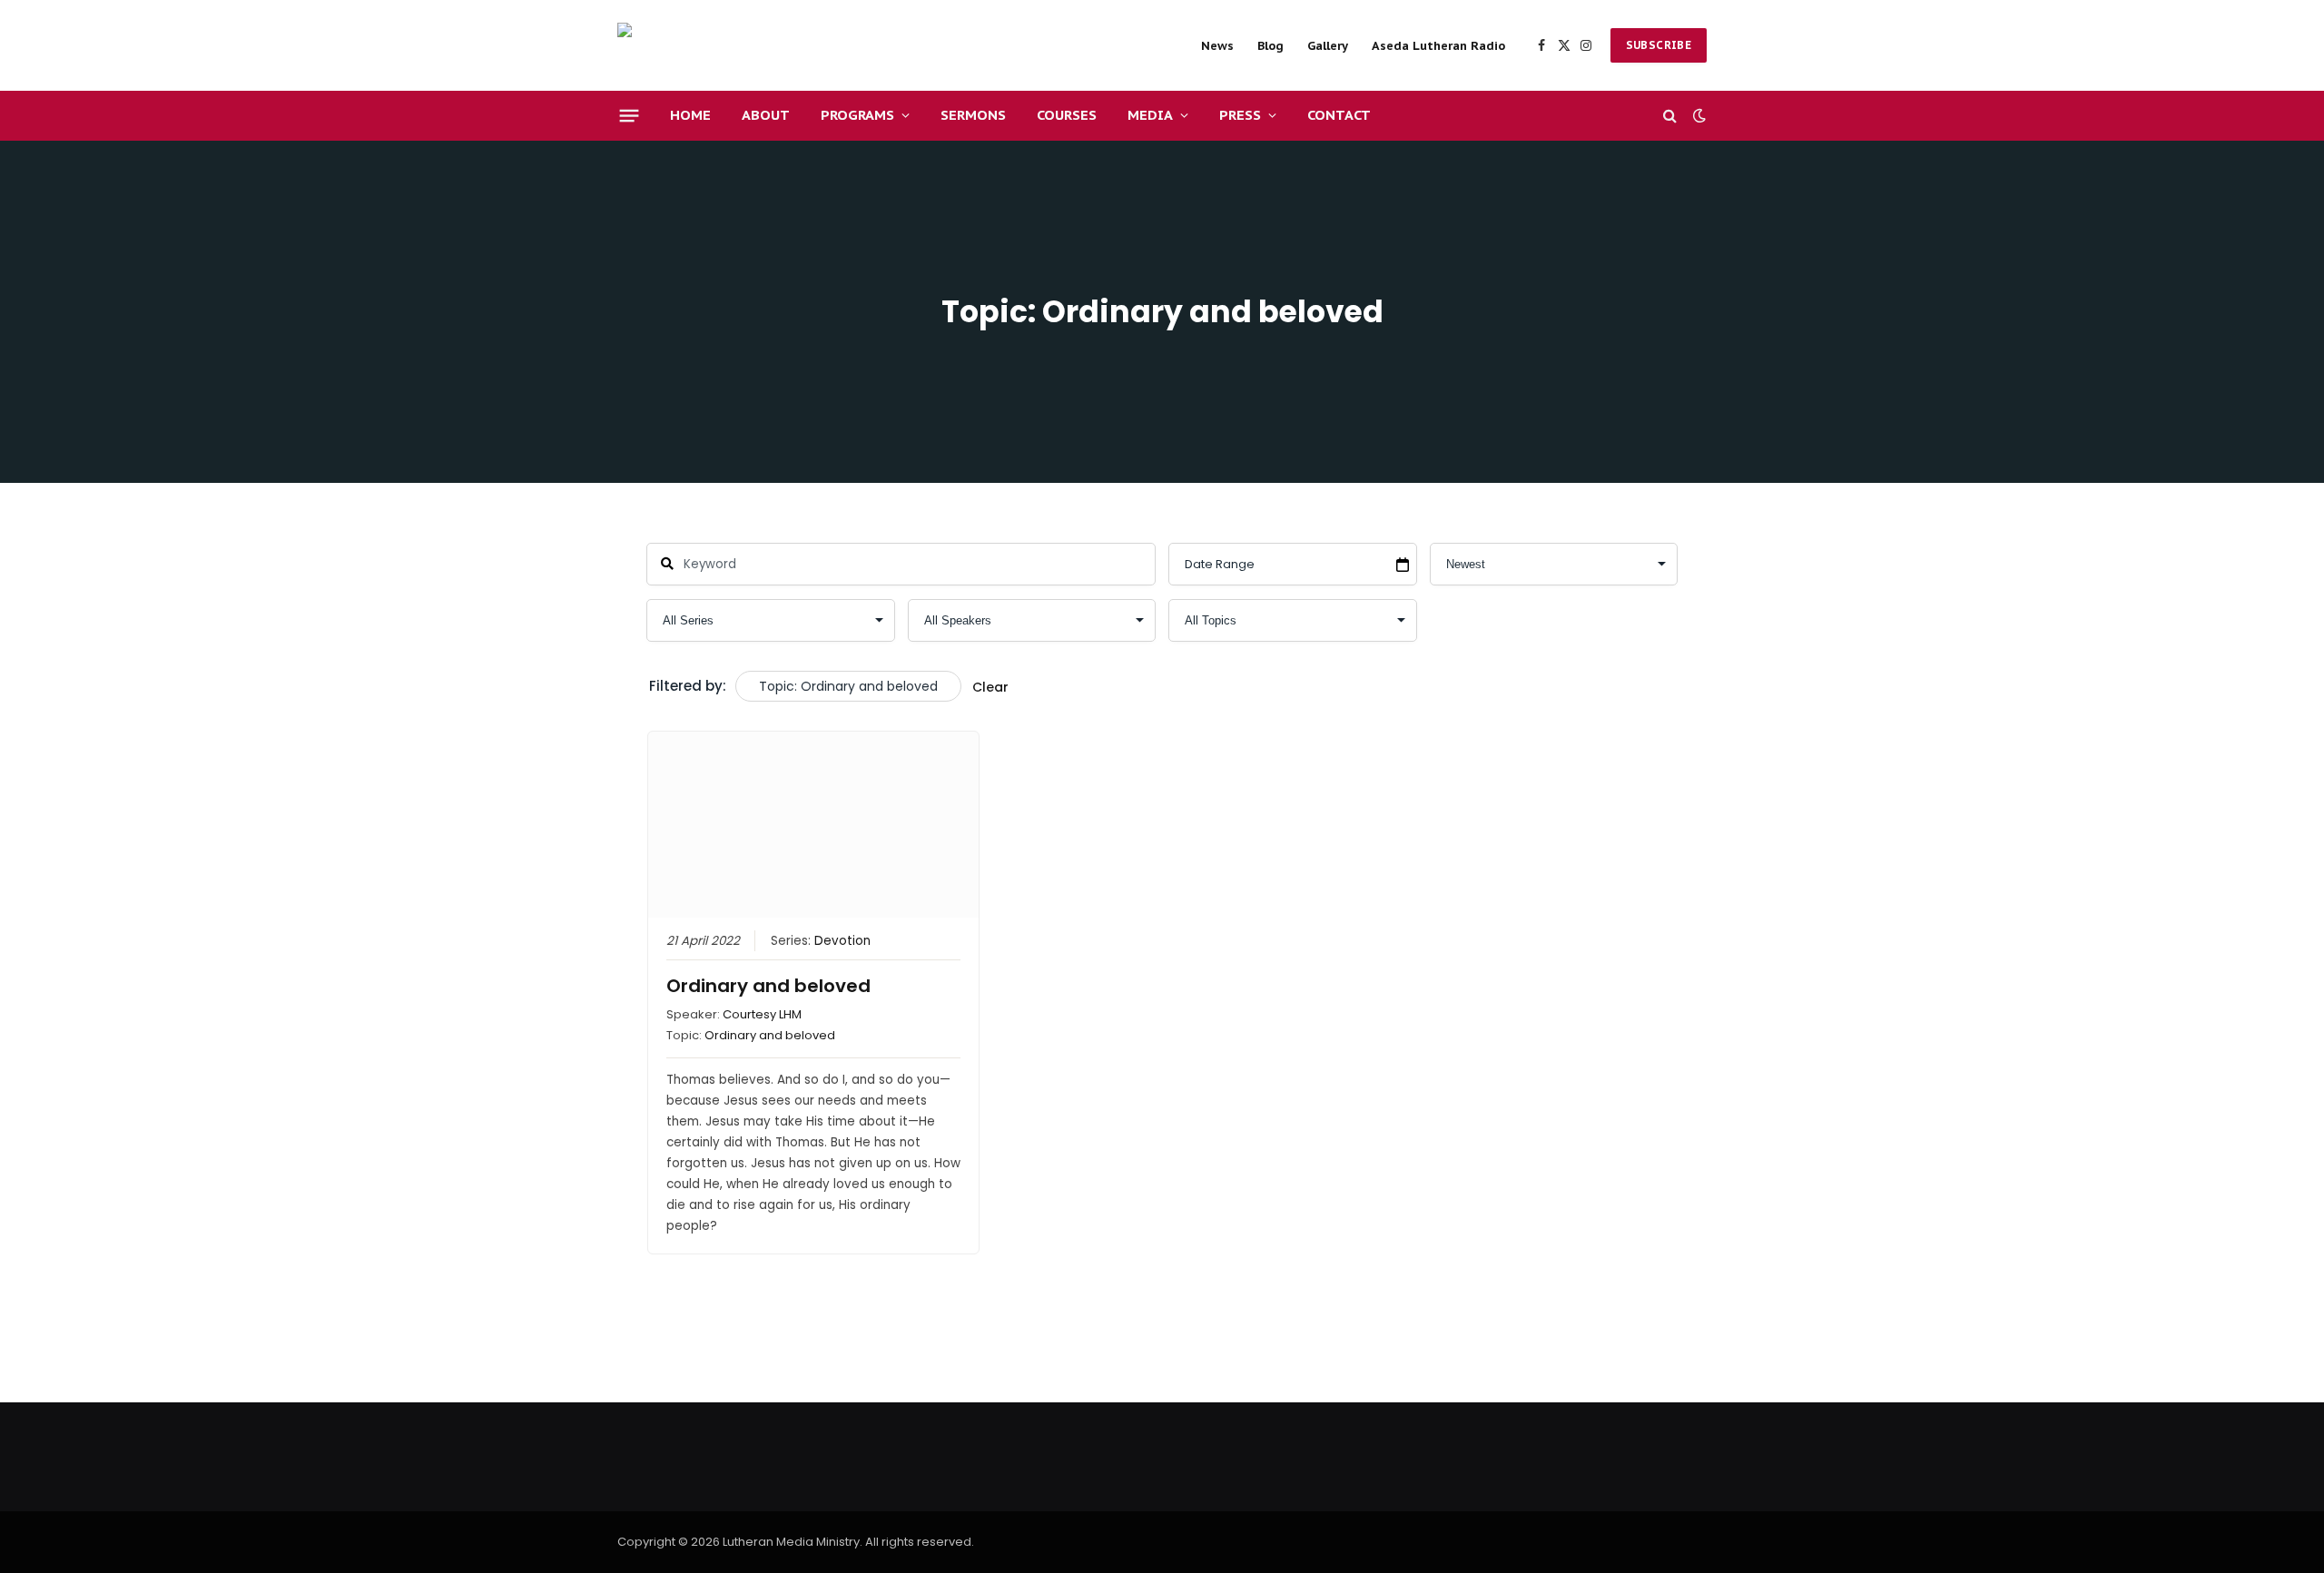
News (1217, 46)
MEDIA (1150, 115)
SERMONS (973, 115)
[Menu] (630, 115)
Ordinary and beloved (768, 986)
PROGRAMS (857, 115)
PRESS (1240, 115)
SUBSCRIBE (1659, 45)
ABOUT (766, 115)
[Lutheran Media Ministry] (744, 45)
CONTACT (1339, 115)
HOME (690, 115)
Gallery (1328, 46)
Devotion (842, 941)
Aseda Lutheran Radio (1438, 46)
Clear (990, 687)
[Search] (1670, 116)
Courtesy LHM (762, 1014)
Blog (1270, 46)
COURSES (1067, 115)
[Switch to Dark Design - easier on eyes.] (1698, 115)
